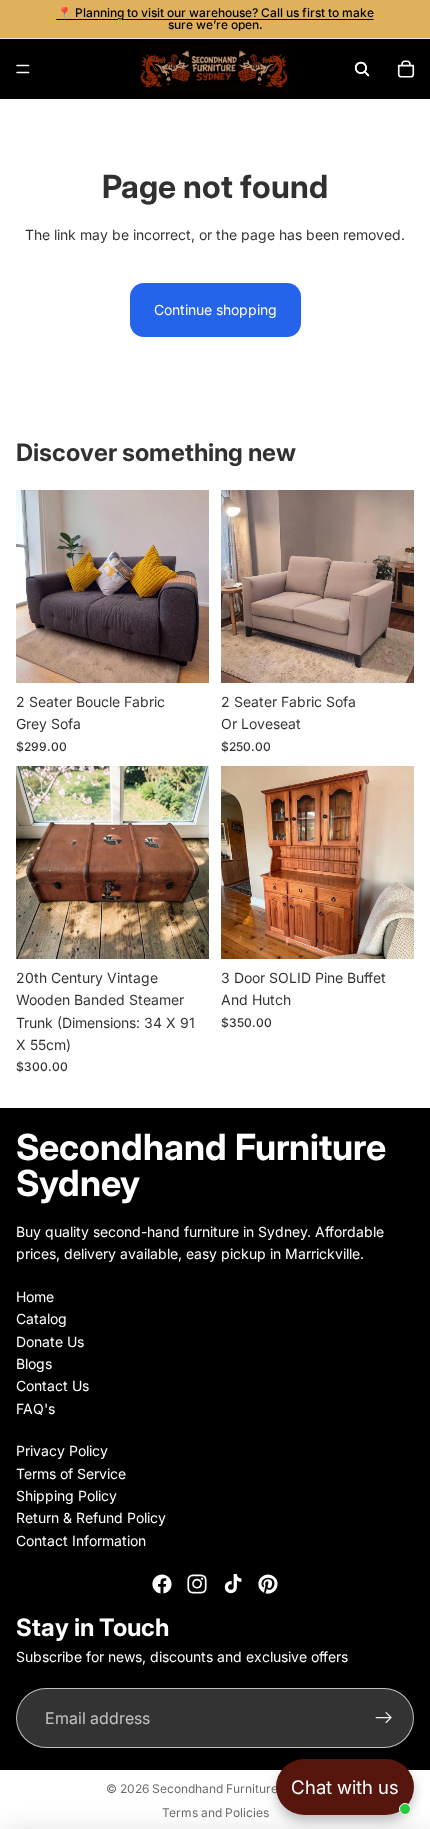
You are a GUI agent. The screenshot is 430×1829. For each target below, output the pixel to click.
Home (35, 1296)
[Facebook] (162, 1585)
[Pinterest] (268, 1585)
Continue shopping (215, 309)
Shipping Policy (66, 1495)
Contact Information (81, 1540)
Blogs (34, 1363)
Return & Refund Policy (91, 1518)
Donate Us (50, 1341)
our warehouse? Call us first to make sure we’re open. (269, 18)
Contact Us (52, 1386)
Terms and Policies (215, 1812)
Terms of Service (71, 1473)
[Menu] (23, 69)
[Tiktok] (233, 1585)
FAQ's (35, 1408)
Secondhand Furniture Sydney (238, 1788)
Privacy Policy (62, 1451)
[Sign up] (384, 1719)
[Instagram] (197, 1585)
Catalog (41, 1319)
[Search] (362, 69)
